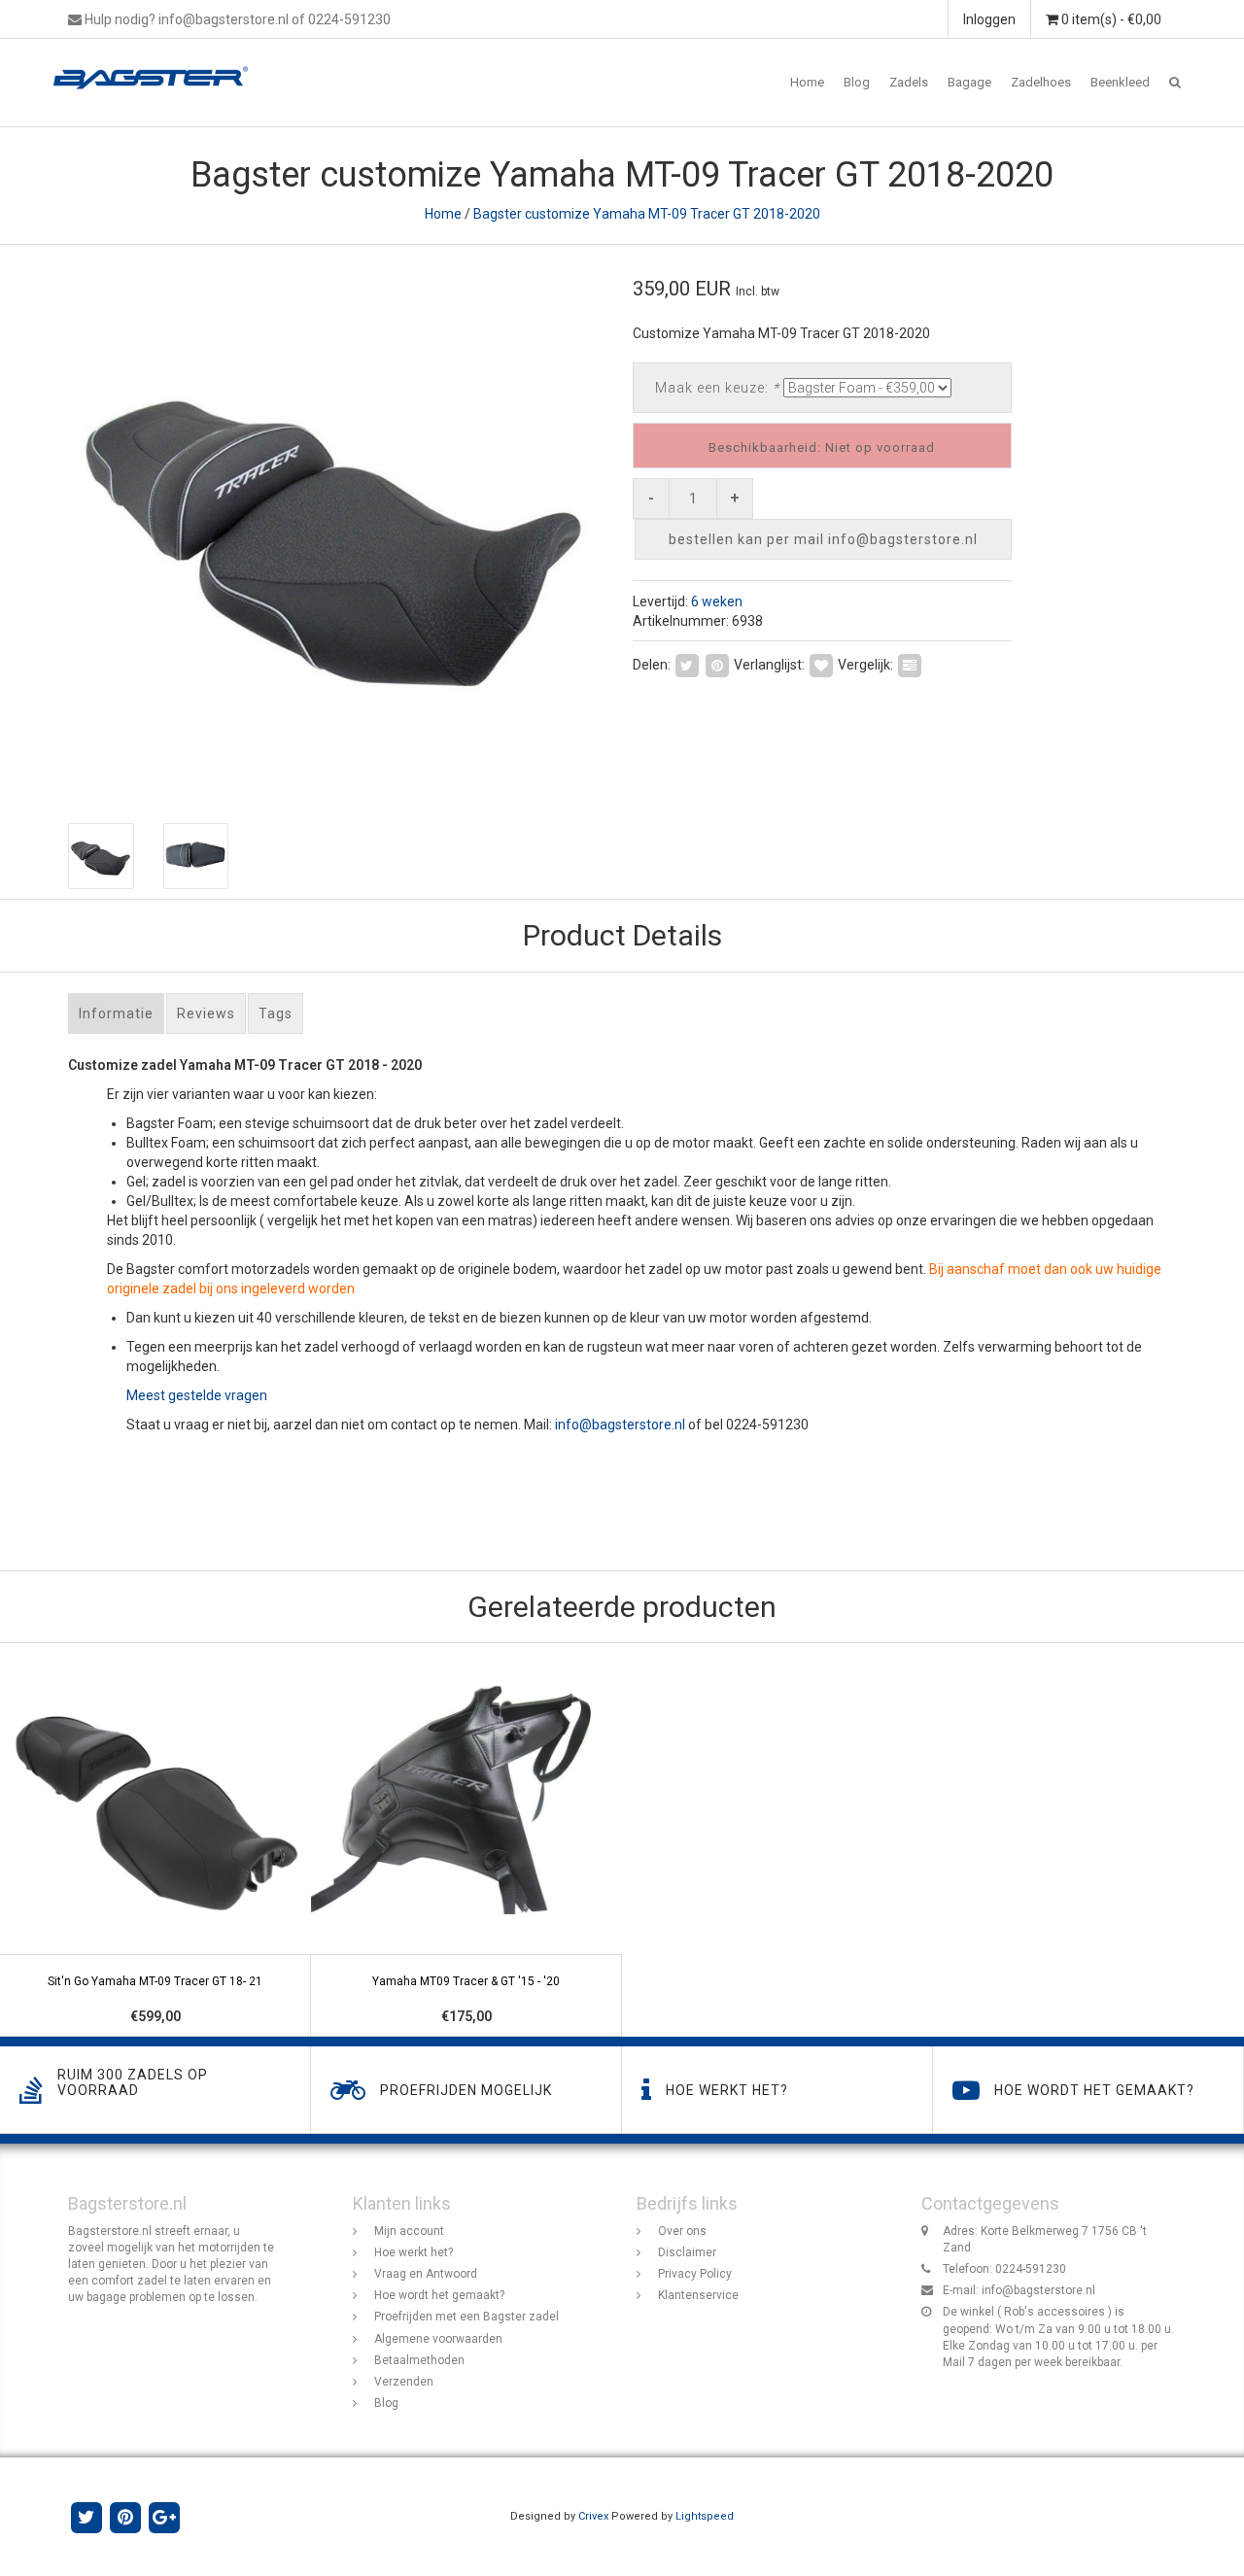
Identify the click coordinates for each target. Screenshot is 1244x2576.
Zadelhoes (1041, 82)
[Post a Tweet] (687, 664)
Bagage (969, 82)
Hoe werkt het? (414, 2252)
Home (807, 82)
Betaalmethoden (419, 2360)
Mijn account (409, 2231)
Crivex (593, 2516)
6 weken (717, 601)
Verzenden (404, 2382)
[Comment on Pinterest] (717, 664)
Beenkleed (1120, 82)
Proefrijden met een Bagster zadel (466, 2317)
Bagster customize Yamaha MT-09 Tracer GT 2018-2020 (647, 214)
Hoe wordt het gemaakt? (439, 2295)
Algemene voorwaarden (438, 2339)
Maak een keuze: (717, 388)
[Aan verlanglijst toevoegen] (821, 664)
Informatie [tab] (116, 1013)
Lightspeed (705, 2516)
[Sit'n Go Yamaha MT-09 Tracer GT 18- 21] (155, 1840)
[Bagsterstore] (158, 63)
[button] (1175, 83)
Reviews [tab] (206, 1013)
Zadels (909, 82)
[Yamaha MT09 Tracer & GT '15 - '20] (466, 1840)
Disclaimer (687, 2252)
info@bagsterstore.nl (620, 1425)
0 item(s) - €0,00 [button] (1110, 19)
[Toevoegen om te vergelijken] (910, 664)
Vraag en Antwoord (426, 2274)
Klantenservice (698, 2295)
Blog (857, 82)
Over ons (682, 2231)
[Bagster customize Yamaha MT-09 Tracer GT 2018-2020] (338, 524)
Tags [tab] (276, 1013)
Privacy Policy (695, 2274)
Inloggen (989, 19)
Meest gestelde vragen (197, 1395)
